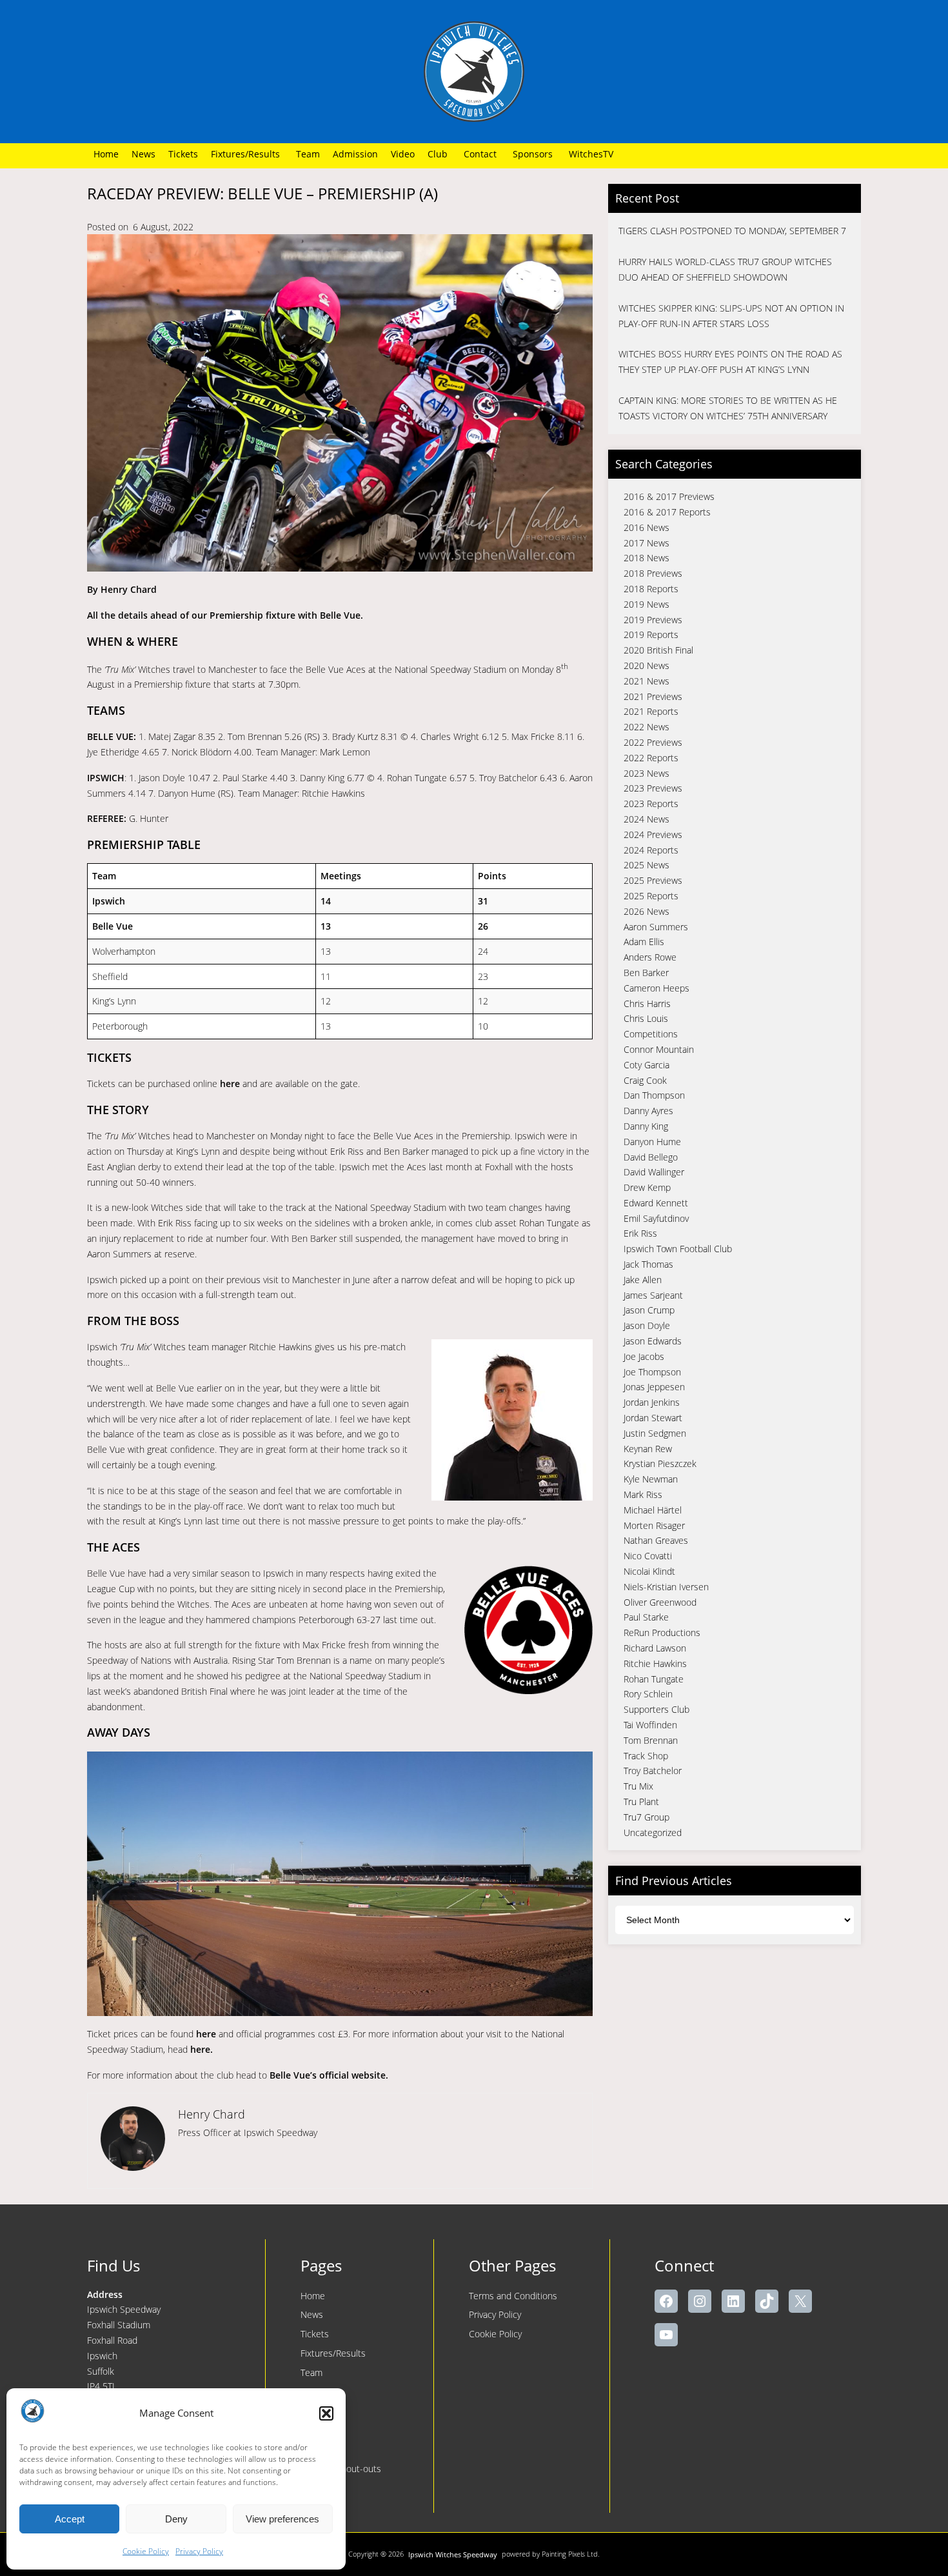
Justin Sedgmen (655, 1433)
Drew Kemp (647, 1187)
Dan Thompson (654, 1095)
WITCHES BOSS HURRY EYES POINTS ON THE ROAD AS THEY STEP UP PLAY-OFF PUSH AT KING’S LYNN (730, 362)
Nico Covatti (648, 1556)
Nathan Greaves (656, 1540)
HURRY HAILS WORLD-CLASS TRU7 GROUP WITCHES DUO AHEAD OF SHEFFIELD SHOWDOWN (725, 269)
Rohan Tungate (654, 1679)
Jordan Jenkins (652, 1402)
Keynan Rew (648, 1449)
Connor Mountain (659, 1049)
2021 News (647, 681)
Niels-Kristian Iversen (666, 1587)
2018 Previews (653, 573)
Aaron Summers (656, 927)
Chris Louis (646, 1018)
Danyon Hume (652, 1142)
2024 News (647, 819)
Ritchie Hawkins (655, 1663)
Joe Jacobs (644, 1356)
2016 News (647, 527)
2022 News (647, 727)
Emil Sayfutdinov (656, 1218)
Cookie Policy (146, 2551)
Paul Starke (646, 1617)
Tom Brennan (651, 1740)
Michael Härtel (653, 1510)
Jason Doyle (647, 1325)
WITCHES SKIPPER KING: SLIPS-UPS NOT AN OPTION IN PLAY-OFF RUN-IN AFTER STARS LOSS (731, 316)
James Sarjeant (653, 1295)
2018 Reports (651, 589)
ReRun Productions (662, 1632)
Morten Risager (654, 1525)
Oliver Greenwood (660, 1602)
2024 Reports (651, 850)
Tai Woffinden (650, 1725)
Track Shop (646, 1756)
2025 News (647, 865)
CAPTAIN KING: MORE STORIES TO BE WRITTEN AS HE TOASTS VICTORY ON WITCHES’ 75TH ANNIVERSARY (728, 408)
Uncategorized (653, 1832)
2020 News (647, 665)
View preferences (282, 2519)
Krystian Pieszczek (660, 1463)
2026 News (647, 911)
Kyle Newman (651, 1479)
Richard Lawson (655, 1648)
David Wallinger (654, 1172)
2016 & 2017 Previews (669, 496)
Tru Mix (638, 1786)
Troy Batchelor (653, 1771)
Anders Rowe (650, 957)
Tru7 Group (647, 1817)
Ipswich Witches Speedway (453, 2554)
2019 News (647, 604)
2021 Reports (651, 711)
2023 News (647, 773)
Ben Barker (646, 973)
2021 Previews (653, 696)
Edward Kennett (656, 1203)
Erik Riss (640, 1233)
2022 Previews (653, 742)
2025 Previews (653, 880)
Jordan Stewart (653, 1418)
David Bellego (651, 1157)
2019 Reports (651, 634)
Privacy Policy (199, 2551)
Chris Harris (647, 1003)
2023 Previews (653, 788)
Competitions (651, 1034)
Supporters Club (657, 1709)
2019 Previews (653, 620)
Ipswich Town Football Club (678, 1249)
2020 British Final (658, 650)
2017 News (647, 543)
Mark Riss (643, 1494)
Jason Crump (649, 1310)
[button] (326, 2413)
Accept (70, 2519)
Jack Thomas (648, 1264)
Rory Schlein (648, 1694)
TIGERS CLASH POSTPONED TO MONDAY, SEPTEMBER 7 (732, 231)
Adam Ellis (644, 942)
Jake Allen (643, 1280)
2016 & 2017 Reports (667, 512)
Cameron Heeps (657, 988)
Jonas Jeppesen (654, 1387)
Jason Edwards (653, 1341)
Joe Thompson (652, 1372)
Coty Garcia (647, 1065)
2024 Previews (653, 834)
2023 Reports (651, 804)
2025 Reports (651, 896)
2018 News (647, 558)
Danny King (646, 1126)
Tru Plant (641, 1802)
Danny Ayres (648, 1111)
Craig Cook (645, 1080)
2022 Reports (651, 758)
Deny (176, 2519)
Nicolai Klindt (649, 1571)
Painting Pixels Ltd (570, 2554)
